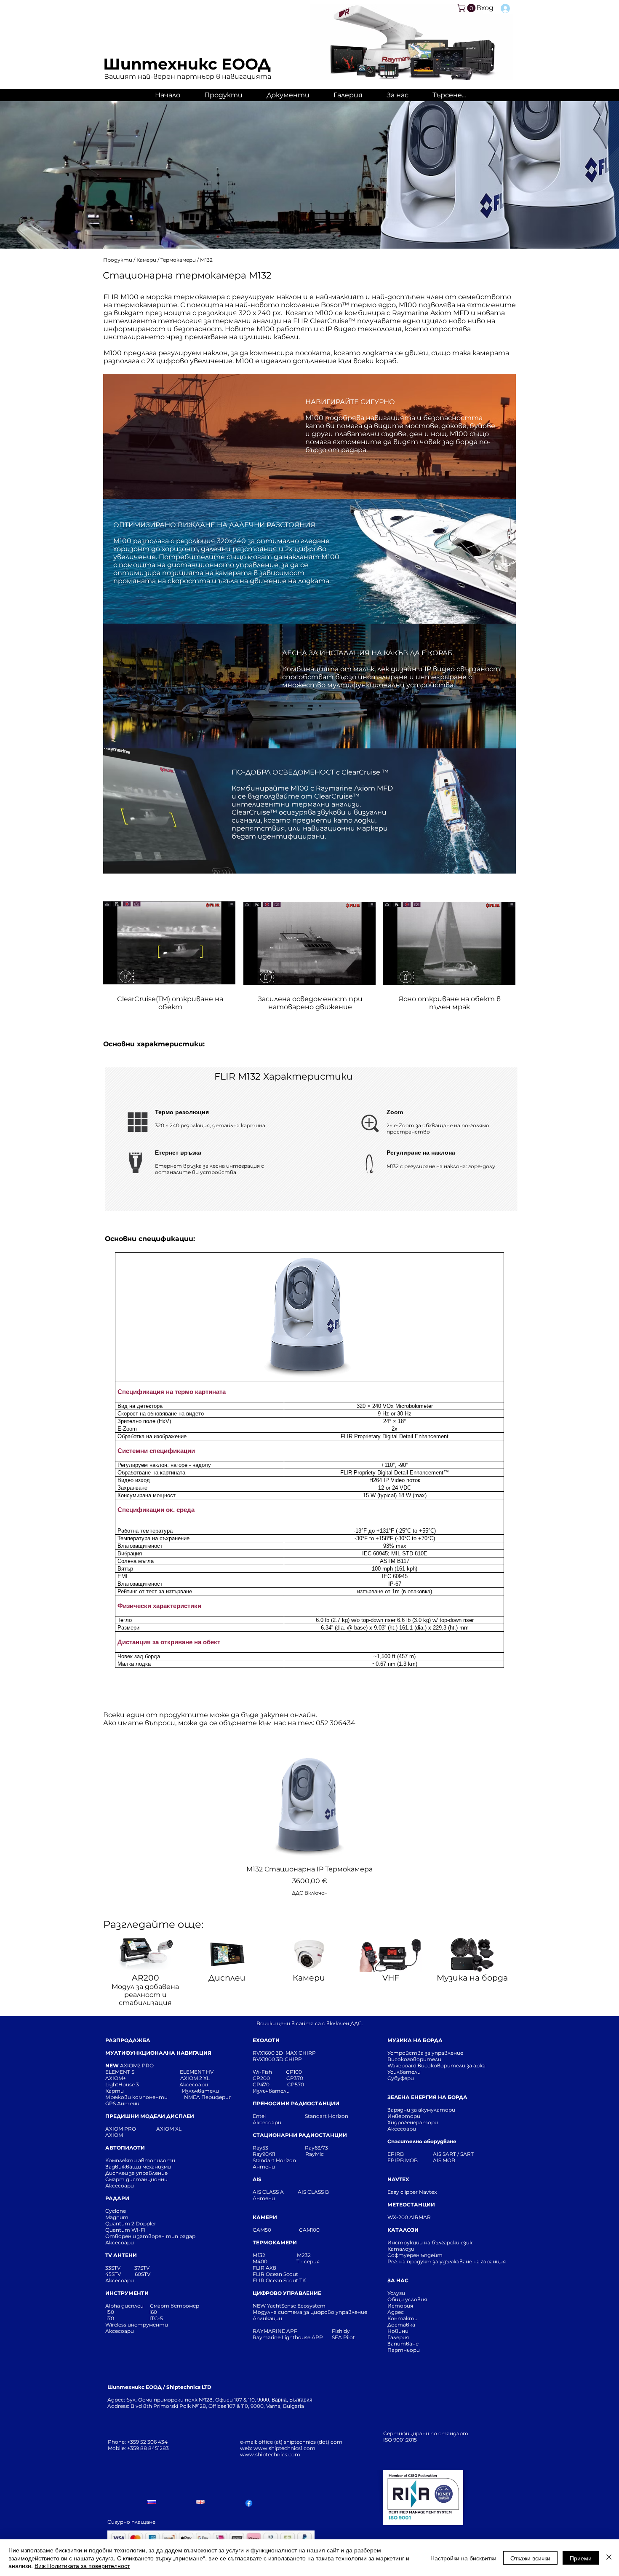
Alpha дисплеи (124, 2306)
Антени (264, 2167)
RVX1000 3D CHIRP (277, 2059)
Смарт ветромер (174, 2306)
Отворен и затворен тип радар (150, 2236)
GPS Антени (123, 2103)
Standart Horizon (327, 2116)
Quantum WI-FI (126, 2230)
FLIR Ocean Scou (274, 2274)
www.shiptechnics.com (270, 2454)
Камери (147, 260)
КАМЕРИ (265, 2217)
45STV (114, 2274)
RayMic (315, 2154)
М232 (304, 2255)
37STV (142, 2268)
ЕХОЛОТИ (266, 2040)
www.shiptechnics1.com (284, 2448)
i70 (110, 2318)
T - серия (309, 2261)
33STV (113, 2268)
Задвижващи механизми (138, 2167)
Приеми (581, 2558)
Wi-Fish (269, 2072)
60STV (142, 2274)
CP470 (270, 2084)
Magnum (117, 2217)
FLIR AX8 (264, 2268)
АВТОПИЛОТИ (125, 2148)
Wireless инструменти (137, 2325)
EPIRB (398, 2154)
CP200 (268, 2078)
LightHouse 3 (142, 2084)
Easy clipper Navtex (412, 2192)
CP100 (296, 2072)
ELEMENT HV (197, 2072)
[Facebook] (249, 2503)
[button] (467, 8)
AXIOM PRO (121, 2129)
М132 (206, 260)
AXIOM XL (160, 2129)
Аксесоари (194, 2084)
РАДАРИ (117, 2198)
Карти (115, 2091)
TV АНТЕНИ (121, 2255)
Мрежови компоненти (136, 2097)
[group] (309, 1825)
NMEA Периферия (208, 2097)
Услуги (396, 2293)
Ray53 (263, 2148)
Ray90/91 (264, 2154)
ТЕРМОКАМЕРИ (275, 2242)
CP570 (296, 2084)
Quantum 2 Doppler (131, 2224)
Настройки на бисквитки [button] (463, 2558)
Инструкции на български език (445, 2242)
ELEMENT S (120, 2072)
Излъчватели (271, 2091)
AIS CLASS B (313, 2192)
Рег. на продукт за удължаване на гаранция (447, 2261)
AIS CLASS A (269, 2192)
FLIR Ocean (267, 2280)
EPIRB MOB (403, 2160)
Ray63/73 (316, 2148)
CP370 (295, 2078)
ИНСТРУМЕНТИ (127, 2293)
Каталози (401, 2249)
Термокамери (179, 260)
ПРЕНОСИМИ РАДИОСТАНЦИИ (296, 2103)
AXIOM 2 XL (196, 2078)
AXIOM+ (143, 2078)
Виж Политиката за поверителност (82, 2565)
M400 (260, 2261)
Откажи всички (530, 2558)
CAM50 (276, 2230)
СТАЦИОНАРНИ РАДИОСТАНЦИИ (300, 2135)
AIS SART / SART (453, 2154)
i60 (153, 2312)
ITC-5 (156, 2318)
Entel (260, 2116)
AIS (257, 2179)
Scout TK (295, 2280)
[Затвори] (609, 2558)
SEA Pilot (344, 2337)
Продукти (118, 260)
